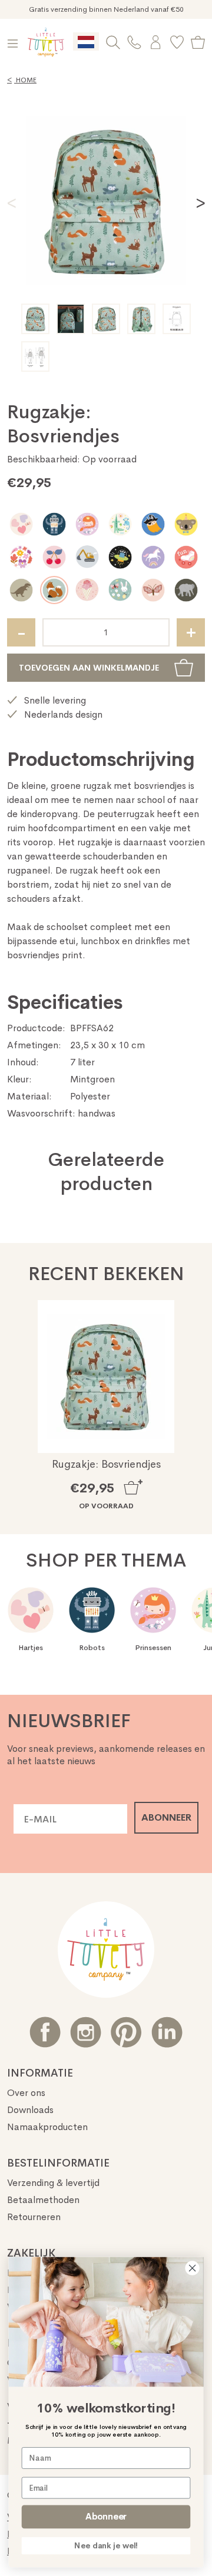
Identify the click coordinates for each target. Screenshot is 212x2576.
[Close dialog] (193, 2268)
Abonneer (106, 2517)
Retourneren (34, 2217)
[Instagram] (86, 2032)
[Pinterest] (126, 2032)
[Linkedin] (167, 2032)
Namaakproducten (47, 2127)
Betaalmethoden (43, 2200)
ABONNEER (166, 1817)
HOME (22, 80)
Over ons (26, 2093)
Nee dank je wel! (106, 2545)
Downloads (30, 2110)
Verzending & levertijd (53, 2183)
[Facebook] (45, 2032)
